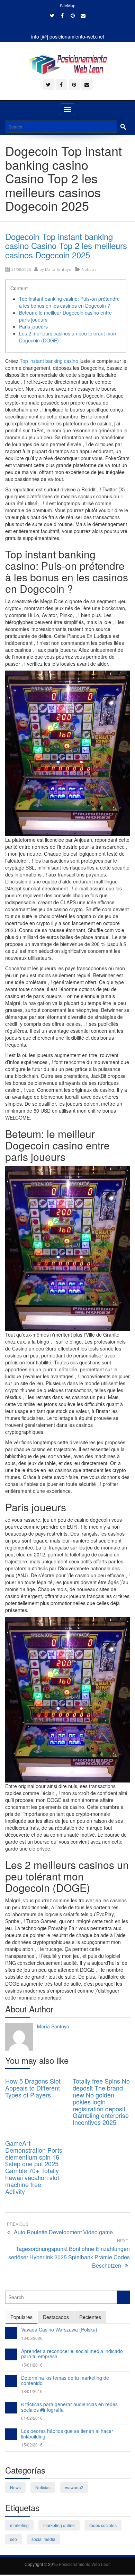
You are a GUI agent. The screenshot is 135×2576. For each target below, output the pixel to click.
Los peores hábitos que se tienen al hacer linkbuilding (67, 2433)
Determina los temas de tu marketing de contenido (65, 2380)
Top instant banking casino (49, 361)
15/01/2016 (32, 2365)
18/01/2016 (32, 2391)
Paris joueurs (33, 326)
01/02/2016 (32, 2418)
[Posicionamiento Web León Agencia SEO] (68, 64)
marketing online (59, 2525)
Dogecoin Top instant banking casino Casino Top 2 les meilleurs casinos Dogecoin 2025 (66, 246)
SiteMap (68, 5)
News (15, 2487)
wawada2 (74, 2487)
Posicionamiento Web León (85, 2564)
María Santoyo (58, 269)
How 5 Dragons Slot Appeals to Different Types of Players (33, 2088)
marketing (19, 2525)
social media (43, 2539)
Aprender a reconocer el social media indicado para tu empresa (72, 2354)
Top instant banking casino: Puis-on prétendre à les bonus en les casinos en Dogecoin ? (69, 302)
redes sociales (103, 2525)
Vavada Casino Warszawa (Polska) (59, 2329)
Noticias (89, 269)
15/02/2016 (32, 2445)
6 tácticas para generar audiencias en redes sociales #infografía (69, 2407)
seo (13, 2539)
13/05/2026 (32, 2338)
